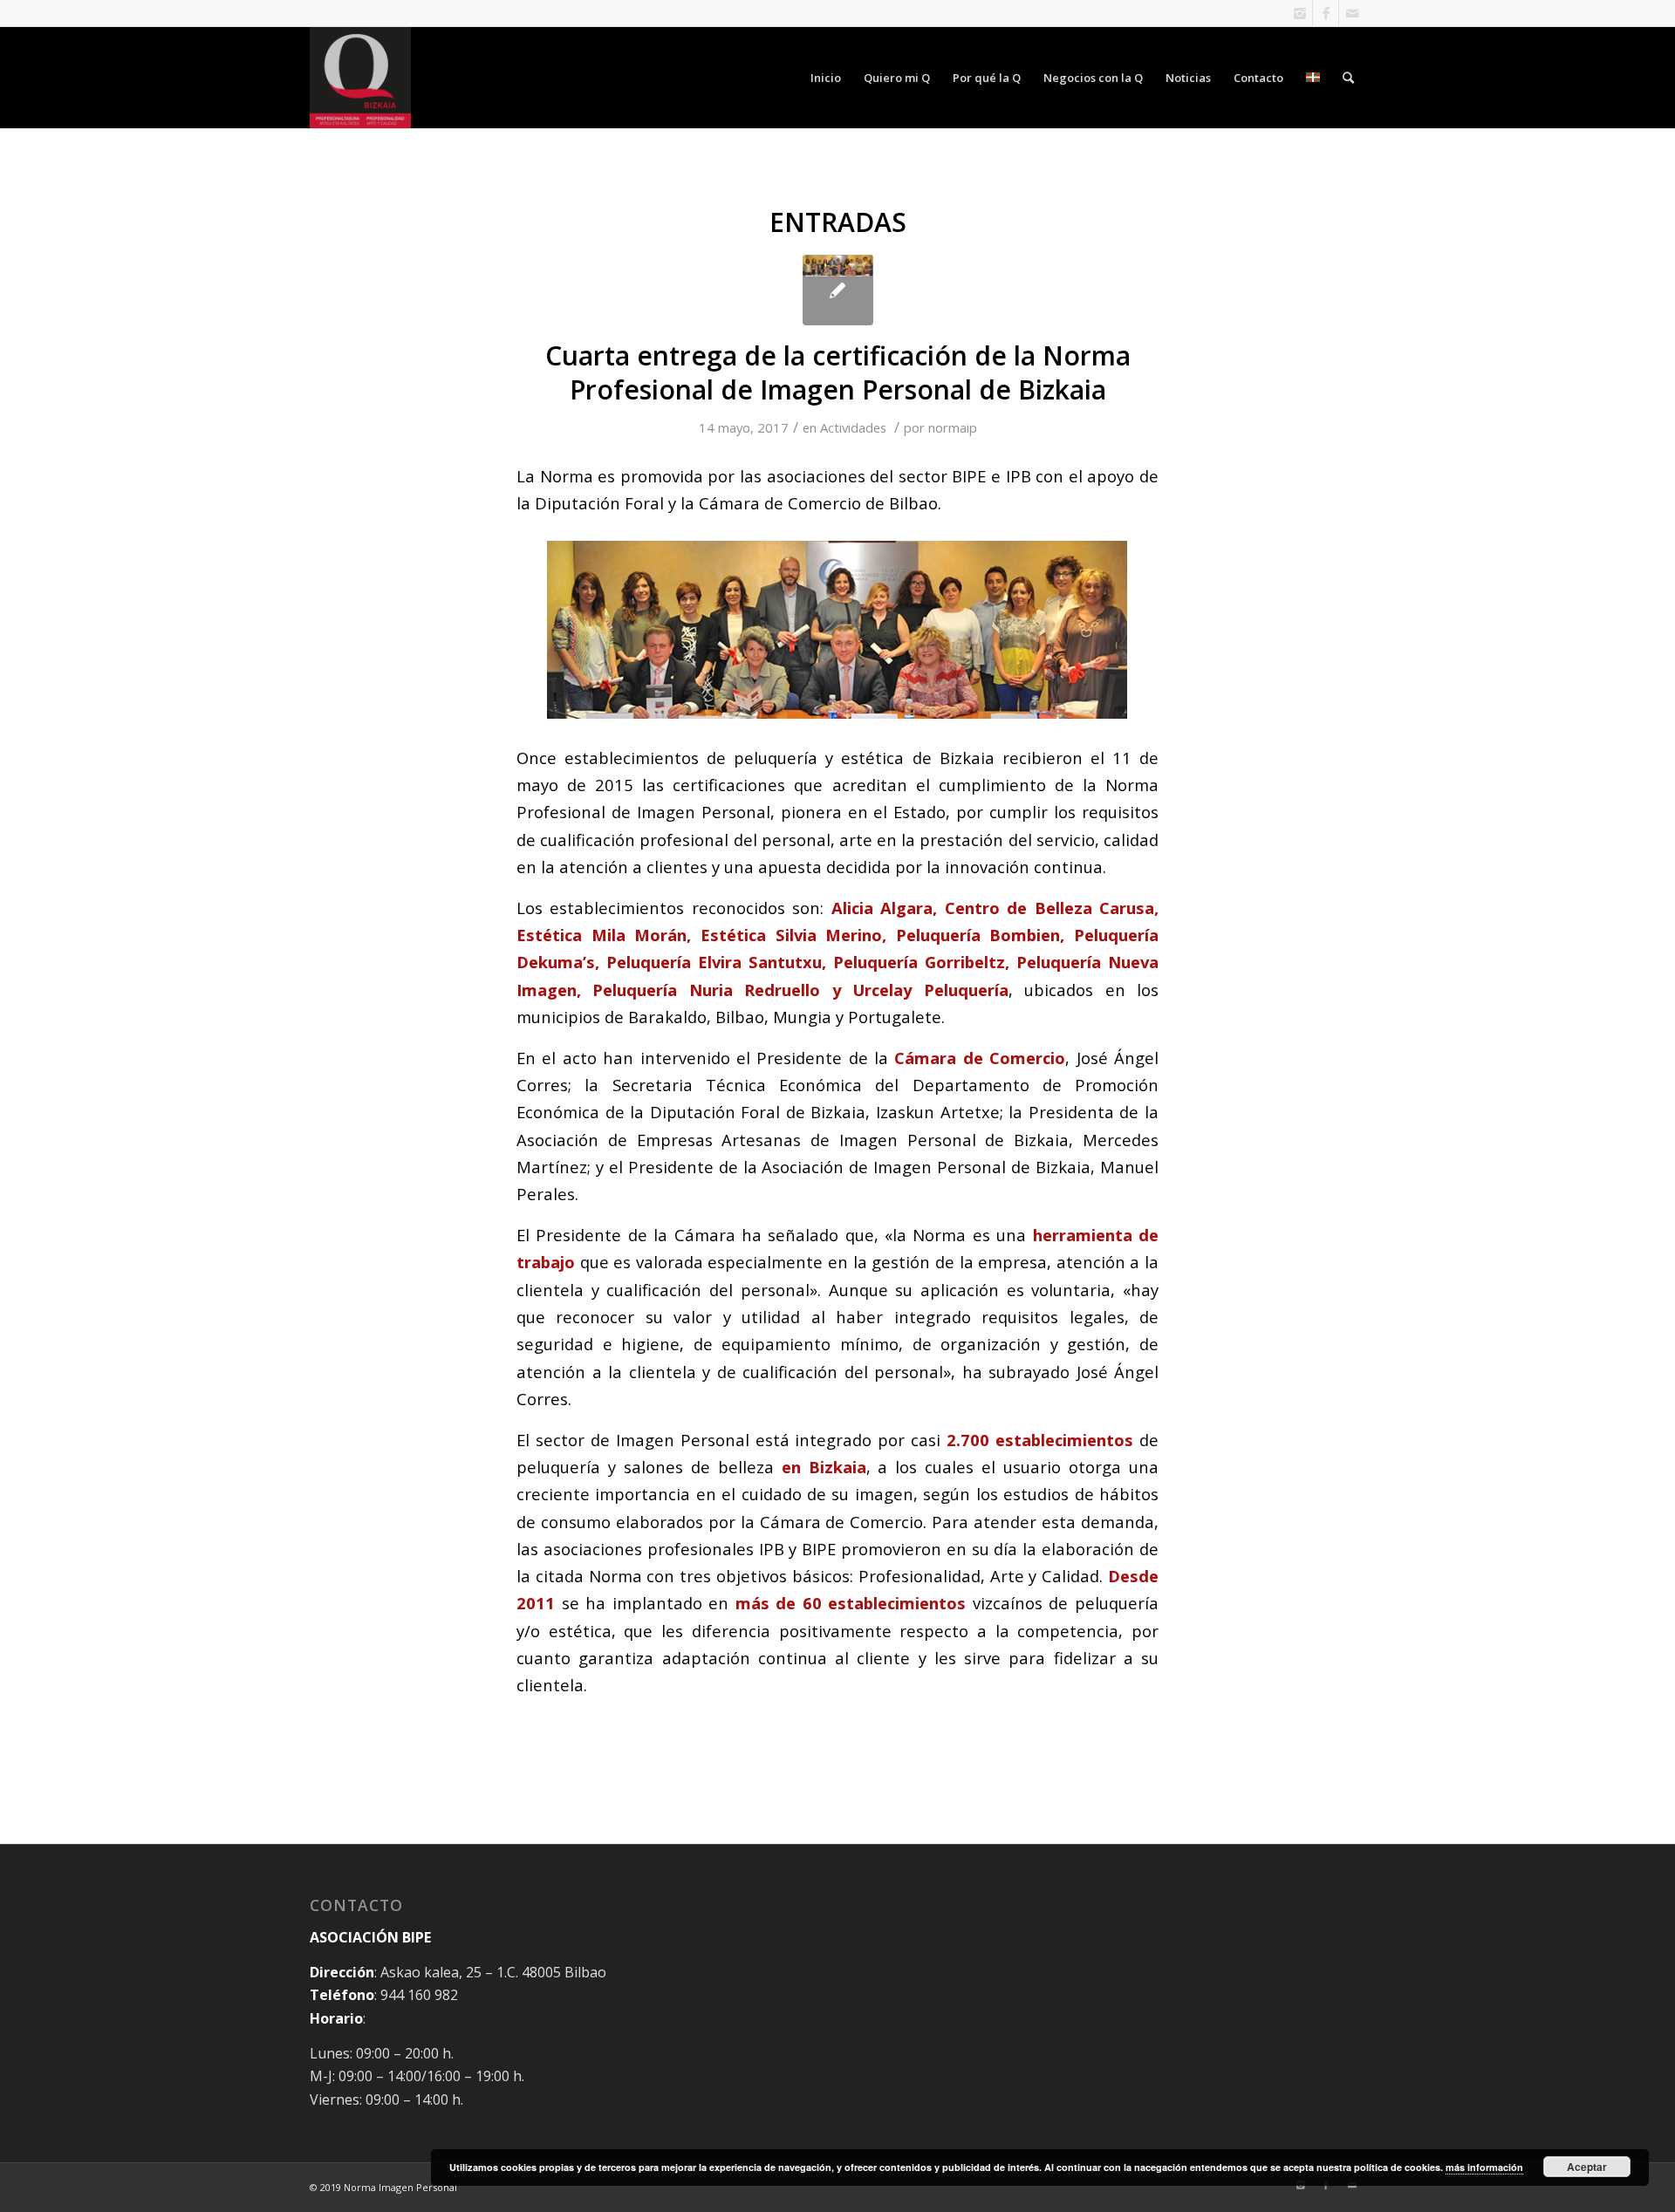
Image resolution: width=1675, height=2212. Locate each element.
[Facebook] (1326, 13)
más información (1484, 2167)
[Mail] (1352, 13)
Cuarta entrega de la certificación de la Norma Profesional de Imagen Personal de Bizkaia (838, 372)
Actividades (853, 427)
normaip (953, 427)
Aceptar (1587, 2167)
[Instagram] (1299, 13)
